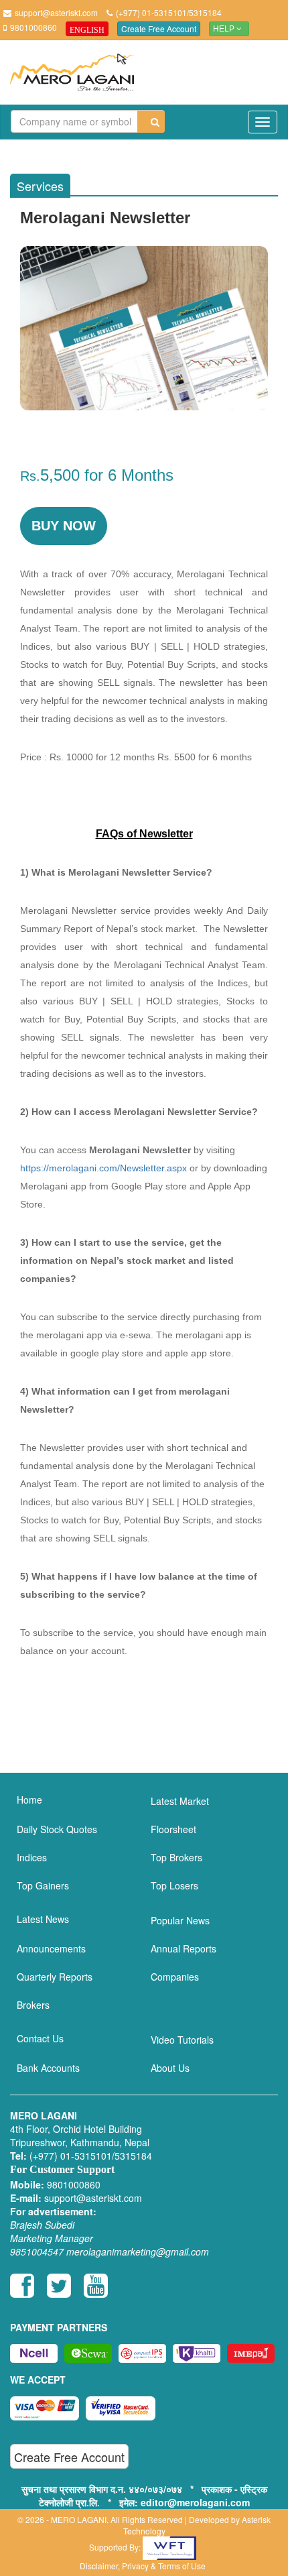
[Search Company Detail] (151, 122)
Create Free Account (159, 28)
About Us (170, 2068)
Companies (175, 1977)
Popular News (180, 1920)
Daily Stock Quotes (57, 1829)
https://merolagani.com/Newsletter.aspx (103, 1168)
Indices (32, 1857)
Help (225, 29)
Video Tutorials (182, 2040)
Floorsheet (173, 1829)
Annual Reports (184, 1948)
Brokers (33, 2005)
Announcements (51, 1948)
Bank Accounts (48, 2068)
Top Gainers (43, 1885)
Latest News (43, 1919)
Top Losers (174, 1885)
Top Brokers (176, 1857)
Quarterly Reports (55, 1977)
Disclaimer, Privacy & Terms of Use (143, 2566)
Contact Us (40, 2038)
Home (29, 1800)
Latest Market (180, 1801)
